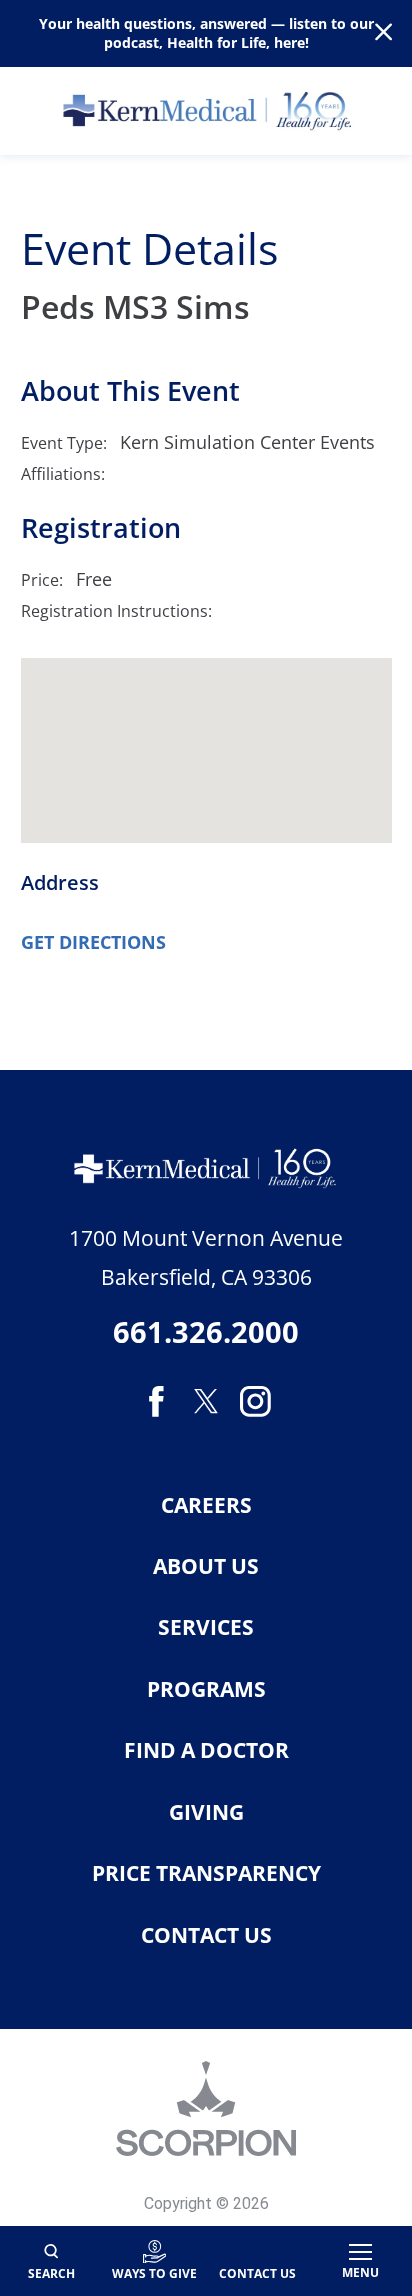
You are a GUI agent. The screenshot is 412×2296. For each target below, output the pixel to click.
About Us (206, 1566)
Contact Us (206, 1935)
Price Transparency (206, 1873)
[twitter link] (205, 1401)
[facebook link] (156, 1401)
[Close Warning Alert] (383, 33)
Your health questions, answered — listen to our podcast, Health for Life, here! (206, 33)
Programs (206, 1689)
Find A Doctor (206, 1750)
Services (206, 1627)
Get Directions (93, 942)
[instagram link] (255, 1401)
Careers (206, 1505)
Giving (206, 1812)
